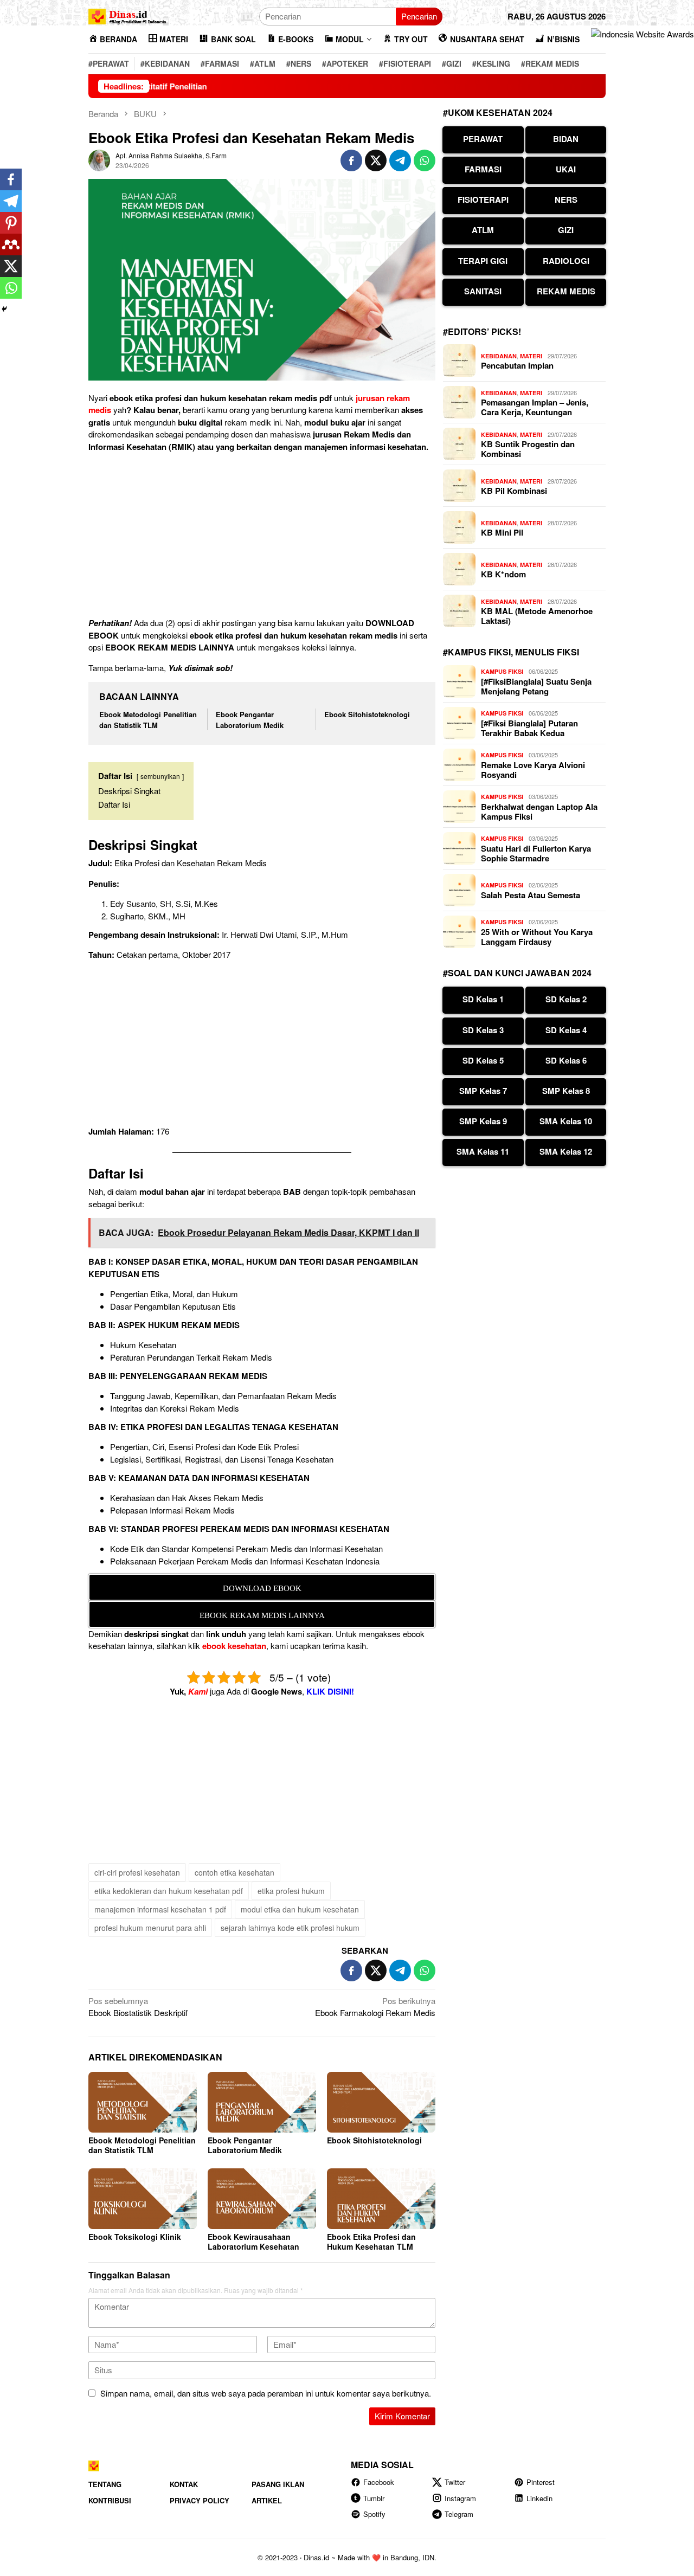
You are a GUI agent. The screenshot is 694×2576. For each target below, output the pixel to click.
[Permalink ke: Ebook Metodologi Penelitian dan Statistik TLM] (143, 2102)
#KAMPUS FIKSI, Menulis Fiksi (511, 652)
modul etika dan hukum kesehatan (300, 1909)
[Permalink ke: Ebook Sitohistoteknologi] (381, 2102)
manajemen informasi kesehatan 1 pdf (160, 1909)
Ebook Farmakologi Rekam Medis (375, 2007)
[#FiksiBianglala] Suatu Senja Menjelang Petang (536, 686)
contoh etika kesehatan (234, 1872)
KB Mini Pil (502, 532)
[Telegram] (11, 201)
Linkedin (539, 2498)
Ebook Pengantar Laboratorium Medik (250, 720)
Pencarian (419, 16)
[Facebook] (11, 179)
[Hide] (4, 309)
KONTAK (184, 2484)
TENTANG (105, 2484)
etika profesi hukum (291, 1891)
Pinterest (541, 2482)
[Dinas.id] (128, 15)
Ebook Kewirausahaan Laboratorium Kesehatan (253, 2242)
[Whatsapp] (11, 288)
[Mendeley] (11, 244)
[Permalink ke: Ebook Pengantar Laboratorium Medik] (262, 2102)
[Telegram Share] (400, 160)
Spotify (374, 2514)
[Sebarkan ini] (351, 160)
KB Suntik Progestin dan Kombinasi (528, 449)
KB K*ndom (503, 574)
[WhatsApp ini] (425, 160)
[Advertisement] (262, 537)
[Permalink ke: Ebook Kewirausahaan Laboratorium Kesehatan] (262, 2199)
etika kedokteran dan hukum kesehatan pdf (169, 1891)
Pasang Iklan (278, 2484)
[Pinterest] (11, 223)
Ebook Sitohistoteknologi (367, 714)
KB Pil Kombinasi (514, 491)
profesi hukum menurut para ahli (150, 1928)
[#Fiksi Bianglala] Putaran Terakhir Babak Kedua (529, 728)
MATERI (531, 356)
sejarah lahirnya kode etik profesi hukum (290, 1928)
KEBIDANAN (499, 356)
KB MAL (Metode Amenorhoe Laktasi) (537, 616)
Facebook (379, 2482)
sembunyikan (160, 776)
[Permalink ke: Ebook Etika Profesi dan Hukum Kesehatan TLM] (381, 2199)
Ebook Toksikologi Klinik (135, 2237)
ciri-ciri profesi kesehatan (137, 1872)
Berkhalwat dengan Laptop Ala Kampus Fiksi (539, 812)
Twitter (455, 2482)
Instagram (460, 2498)
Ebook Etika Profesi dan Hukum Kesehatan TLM (371, 2242)
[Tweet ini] (376, 160)
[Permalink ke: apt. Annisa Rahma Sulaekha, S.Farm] (99, 159)
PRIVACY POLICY (200, 2500)
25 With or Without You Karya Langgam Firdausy (537, 937)
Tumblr (374, 2498)
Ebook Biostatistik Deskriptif (138, 2007)
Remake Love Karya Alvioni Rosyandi (533, 770)
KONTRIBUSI (110, 2500)
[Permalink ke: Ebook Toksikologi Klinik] (143, 2199)
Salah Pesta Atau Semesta (531, 895)
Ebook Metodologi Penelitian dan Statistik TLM (148, 720)
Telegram (459, 2514)
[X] (11, 266)
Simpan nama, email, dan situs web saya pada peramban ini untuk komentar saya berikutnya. (266, 2393)
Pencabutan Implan (517, 365)
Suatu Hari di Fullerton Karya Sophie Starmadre (536, 853)
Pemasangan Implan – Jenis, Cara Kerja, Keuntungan (535, 407)
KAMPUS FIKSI (502, 671)
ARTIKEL (267, 2500)
